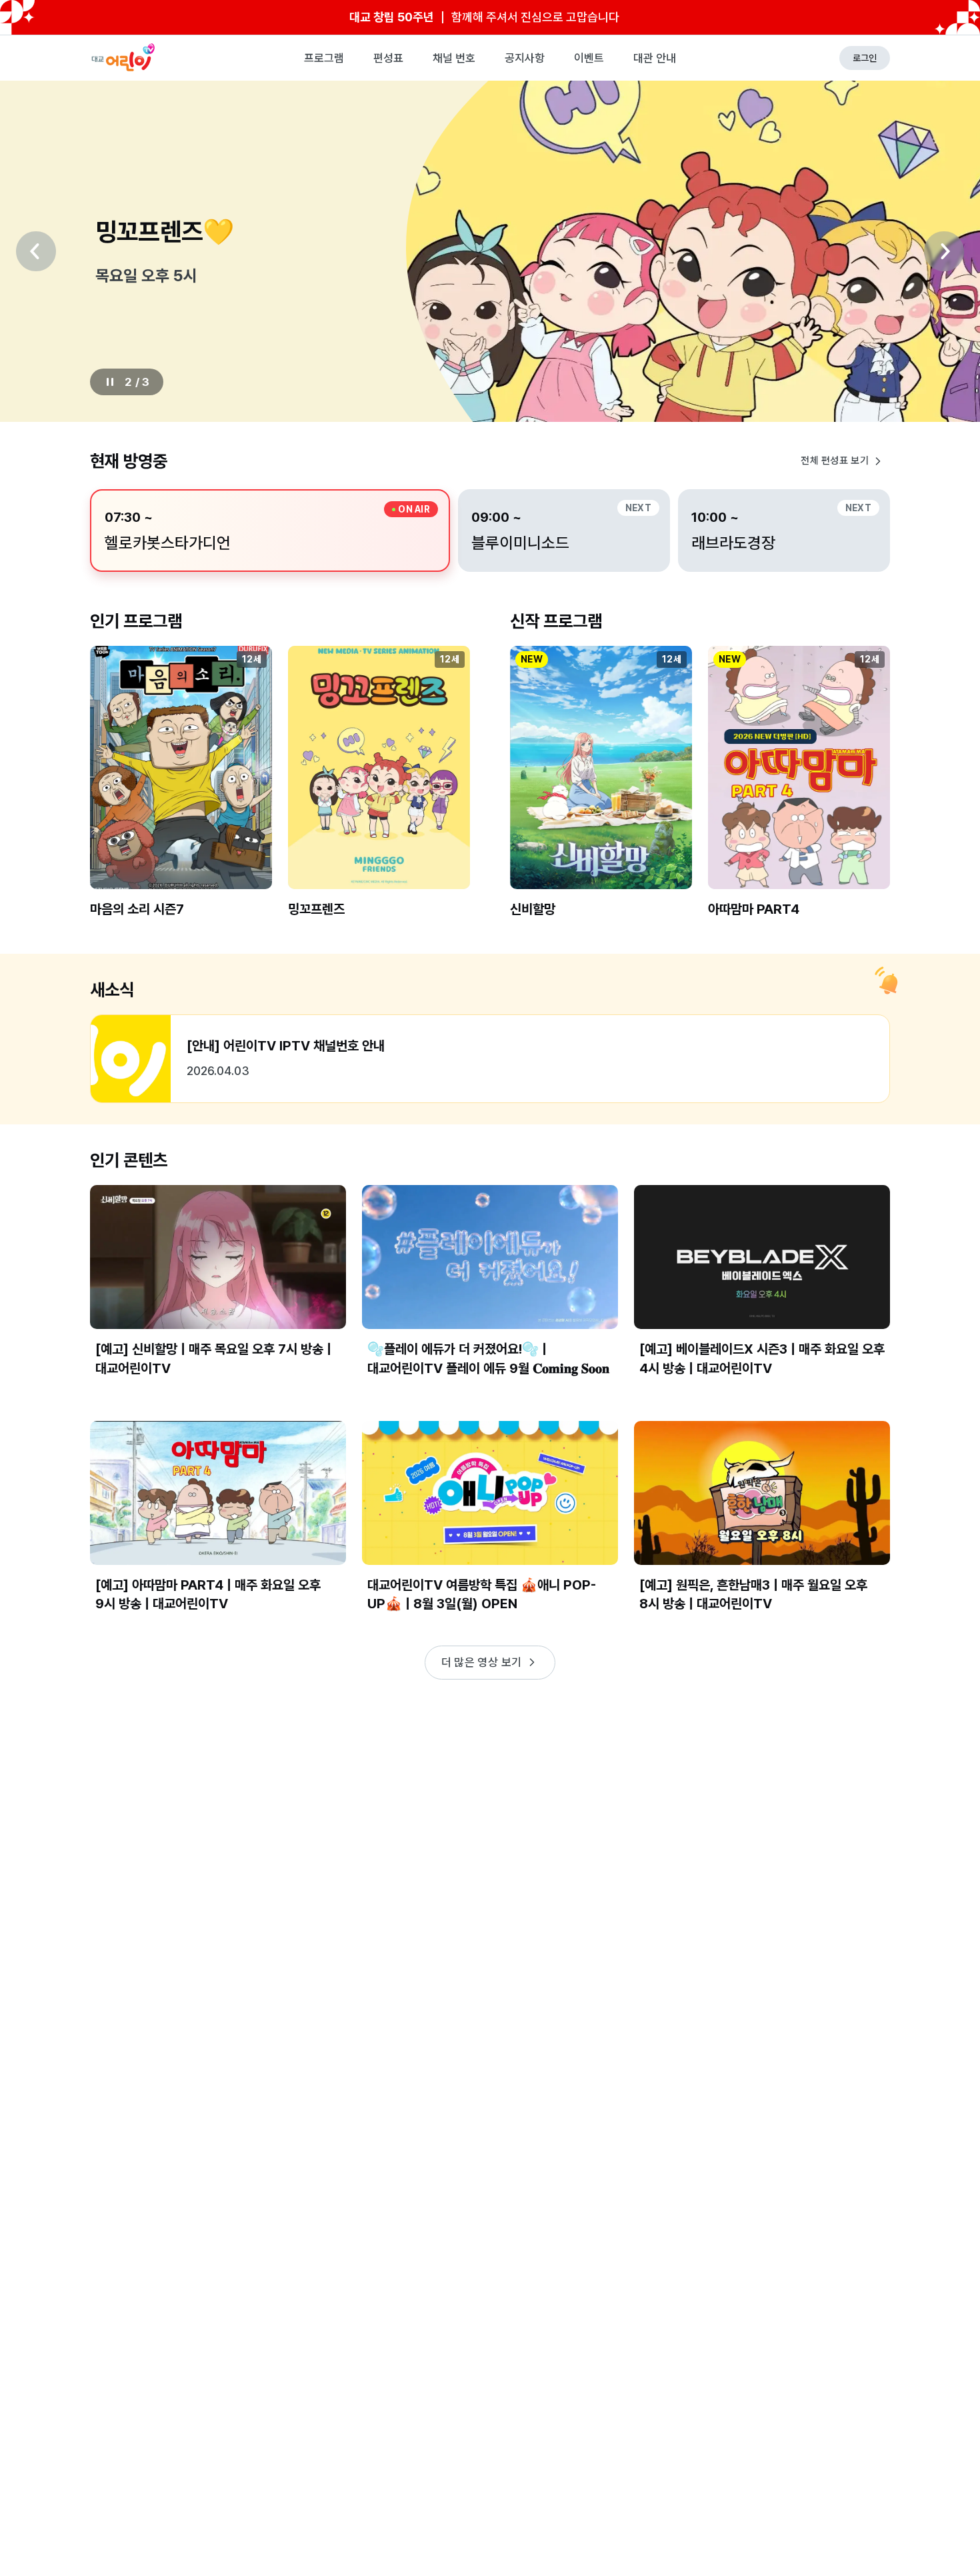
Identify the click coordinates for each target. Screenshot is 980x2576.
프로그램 (324, 58)
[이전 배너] (36, 251)
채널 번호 (454, 58)
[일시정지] (110, 382)
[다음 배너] (944, 251)
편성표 (388, 58)
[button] (181, 793)
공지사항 (525, 58)
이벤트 (589, 58)
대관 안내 (655, 58)
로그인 (865, 58)
